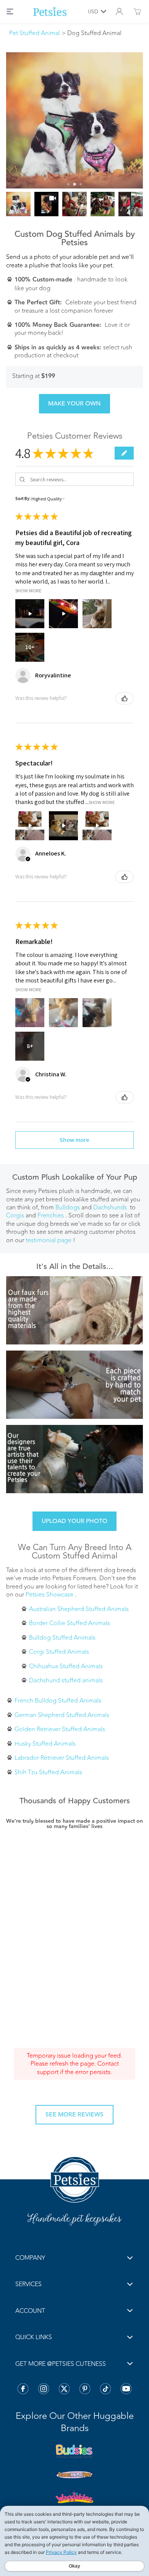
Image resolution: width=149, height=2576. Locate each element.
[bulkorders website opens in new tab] (74, 2475)
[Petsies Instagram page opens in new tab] (44, 2389)
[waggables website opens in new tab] (74, 2497)
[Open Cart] (137, 11)
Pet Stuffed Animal (35, 33)
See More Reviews (74, 2114)
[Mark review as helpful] (125, 698)
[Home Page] (51, 11)
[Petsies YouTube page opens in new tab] (126, 2389)
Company (30, 2258)
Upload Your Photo (74, 1521)
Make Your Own (74, 403)
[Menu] (10, 11)
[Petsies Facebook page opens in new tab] (23, 2389)
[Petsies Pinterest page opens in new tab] (85, 2389)
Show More (28, 590)
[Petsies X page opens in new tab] (64, 2389)
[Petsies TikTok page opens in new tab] (105, 2389)
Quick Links (34, 2337)
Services (28, 2284)
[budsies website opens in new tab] (74, 2452)
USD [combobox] (93, 11)
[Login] (119, 11)
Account (30, 2311)
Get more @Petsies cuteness (61, 2364)
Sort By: (23, 498)
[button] (124, 453)
